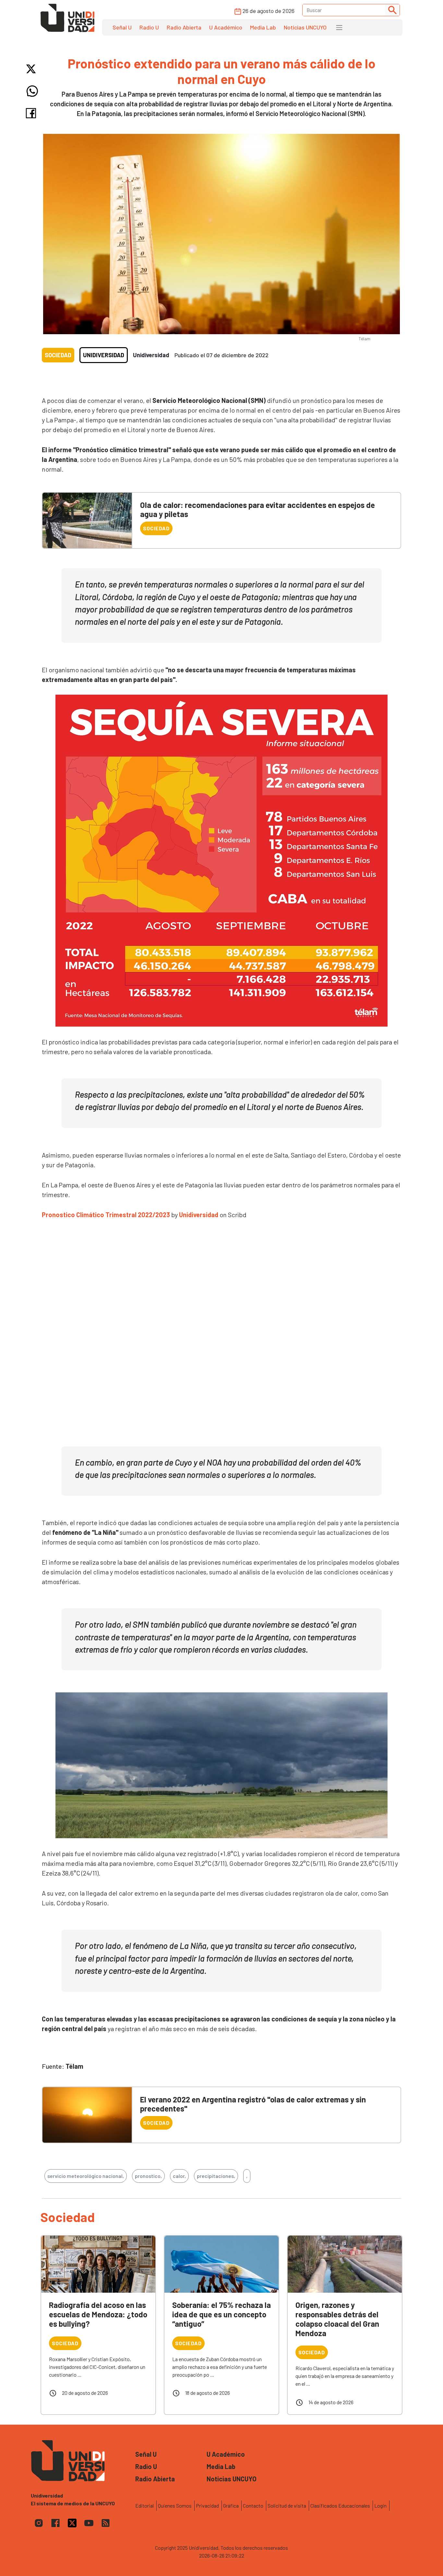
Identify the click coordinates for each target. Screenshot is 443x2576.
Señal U (122, 27)
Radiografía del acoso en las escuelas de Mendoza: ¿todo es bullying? (98, 2314)
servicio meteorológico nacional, (86, 2176)
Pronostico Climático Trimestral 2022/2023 (106, 1215)
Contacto (253, 2505)
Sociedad (58, 355)
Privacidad (207, 2505)
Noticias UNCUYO (305, 27)
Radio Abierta (184, 27)
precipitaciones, (216, 2176)
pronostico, (148, 2176)
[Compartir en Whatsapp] (32, 91)
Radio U (149, 27)
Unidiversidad (104, 355)
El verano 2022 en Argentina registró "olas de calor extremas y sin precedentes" (253, 2104)
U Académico (226, 27)
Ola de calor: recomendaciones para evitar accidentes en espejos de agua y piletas (257, 510)
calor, (179, 2176)
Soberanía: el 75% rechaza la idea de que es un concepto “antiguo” (221, 2314)
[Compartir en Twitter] (32, 69)
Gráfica (231, 2505)
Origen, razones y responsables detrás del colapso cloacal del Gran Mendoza (337, 2319)
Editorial (144, 2505)
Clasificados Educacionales (340, 2505)
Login (380, 2505)
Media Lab (263, 27)
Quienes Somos (175, 2505)
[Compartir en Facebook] (32, 113)
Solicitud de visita (287, 2505)
